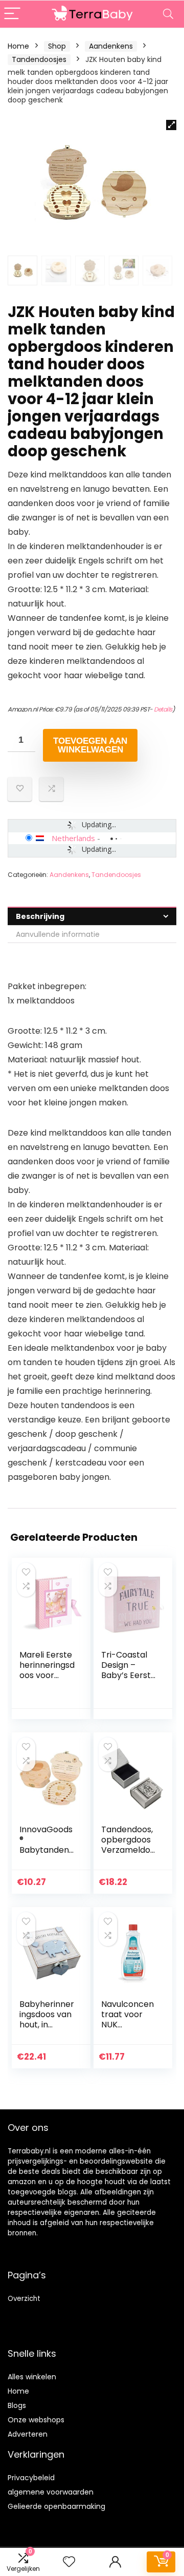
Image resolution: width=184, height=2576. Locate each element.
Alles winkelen (32, 2377)
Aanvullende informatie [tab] (58, 934)
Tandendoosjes (39, 59)
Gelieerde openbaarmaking (56, 2506)
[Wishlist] (69, 2562)
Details (163, 709)
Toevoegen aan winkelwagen (90, 745)
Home (18, 46)
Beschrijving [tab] (40, 916)
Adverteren (28, 2434)
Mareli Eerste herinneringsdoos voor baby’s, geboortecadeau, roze (47, 1680)
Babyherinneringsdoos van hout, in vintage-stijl (47, 2019)
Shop (57, 46)
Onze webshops (36, 2420)
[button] (171, 125)
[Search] (168, 14)
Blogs (17, 2405)
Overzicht (24, 2299)
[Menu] (12, 14)
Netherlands (73, 838)
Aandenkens (111, 46)
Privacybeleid (31, 2478)
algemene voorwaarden (51, 2492)
